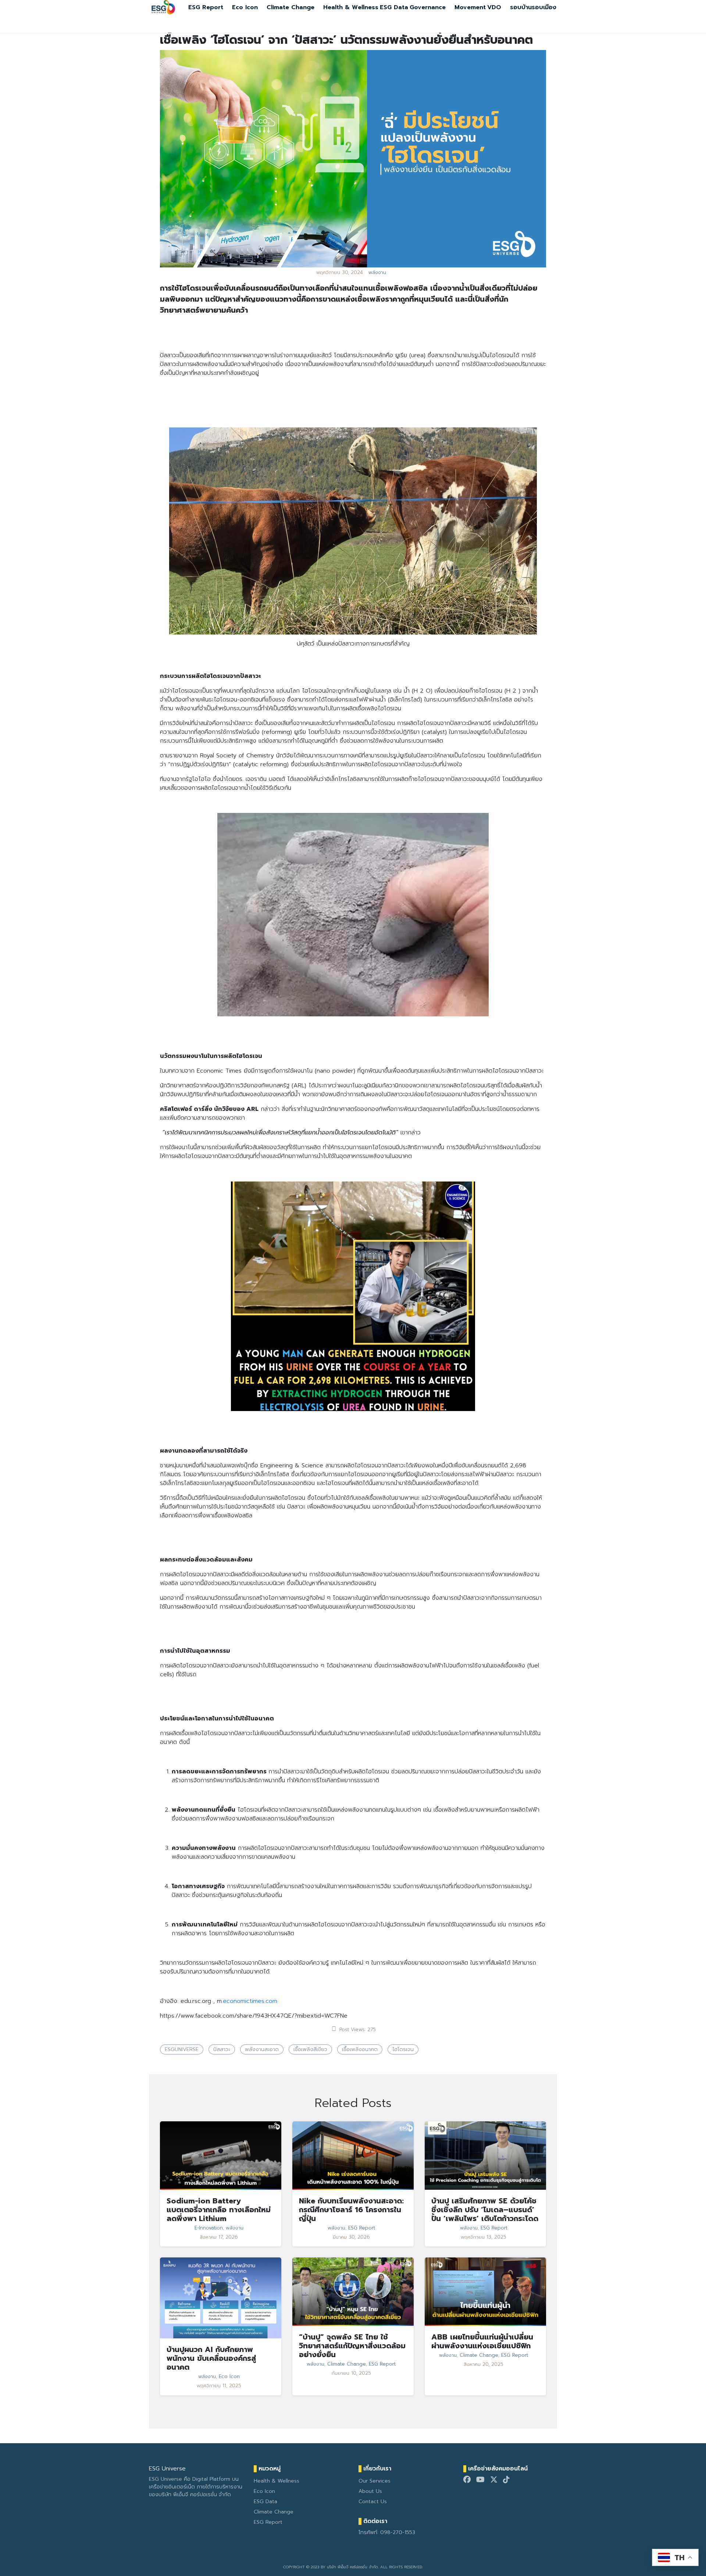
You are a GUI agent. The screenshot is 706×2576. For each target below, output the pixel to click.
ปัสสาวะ (222, 2049)
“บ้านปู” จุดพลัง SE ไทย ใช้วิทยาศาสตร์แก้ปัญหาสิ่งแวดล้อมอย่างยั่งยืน (352, 2346)
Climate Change (290, 7)
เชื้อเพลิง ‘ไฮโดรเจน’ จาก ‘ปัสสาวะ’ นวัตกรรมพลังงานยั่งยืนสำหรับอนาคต (346, 40)
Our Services (375, 2481)
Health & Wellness (351, 7)
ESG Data (394, 7)
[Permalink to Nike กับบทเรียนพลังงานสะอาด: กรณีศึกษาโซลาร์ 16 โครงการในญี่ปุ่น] (353, 2155)
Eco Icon (245, 7)
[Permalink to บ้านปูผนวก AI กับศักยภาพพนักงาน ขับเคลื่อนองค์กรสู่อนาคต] (221, 2298)
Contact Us (373, 2502)
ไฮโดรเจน (403, 2049)
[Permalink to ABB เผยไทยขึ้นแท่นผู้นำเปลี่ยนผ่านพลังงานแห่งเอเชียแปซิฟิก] (485, 2292)
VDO (494, 7)
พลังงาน (377, 273)
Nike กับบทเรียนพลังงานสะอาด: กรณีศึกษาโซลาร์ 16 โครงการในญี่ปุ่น (351, 2210)
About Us (370, 2491)
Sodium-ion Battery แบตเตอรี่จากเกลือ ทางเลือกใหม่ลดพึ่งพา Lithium (219, 2210)
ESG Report (206, 7)
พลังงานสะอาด (262, 2049)
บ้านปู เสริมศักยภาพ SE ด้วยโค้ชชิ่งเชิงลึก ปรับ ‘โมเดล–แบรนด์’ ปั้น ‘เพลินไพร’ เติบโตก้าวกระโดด (485, 2210)
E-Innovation (209, 2228)
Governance (428, 7)
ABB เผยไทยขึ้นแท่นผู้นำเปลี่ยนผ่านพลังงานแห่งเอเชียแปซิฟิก (482, 2341)
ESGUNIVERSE (182, 2049)
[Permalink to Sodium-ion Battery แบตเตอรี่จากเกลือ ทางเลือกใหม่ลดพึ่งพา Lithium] (221, 2155)
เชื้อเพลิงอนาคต (360, 2049)
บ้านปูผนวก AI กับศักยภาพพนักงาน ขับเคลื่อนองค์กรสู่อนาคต (211, 2358)
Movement (470, 7)
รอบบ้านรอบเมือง (533, 7)
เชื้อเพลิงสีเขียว (310, 2049)
